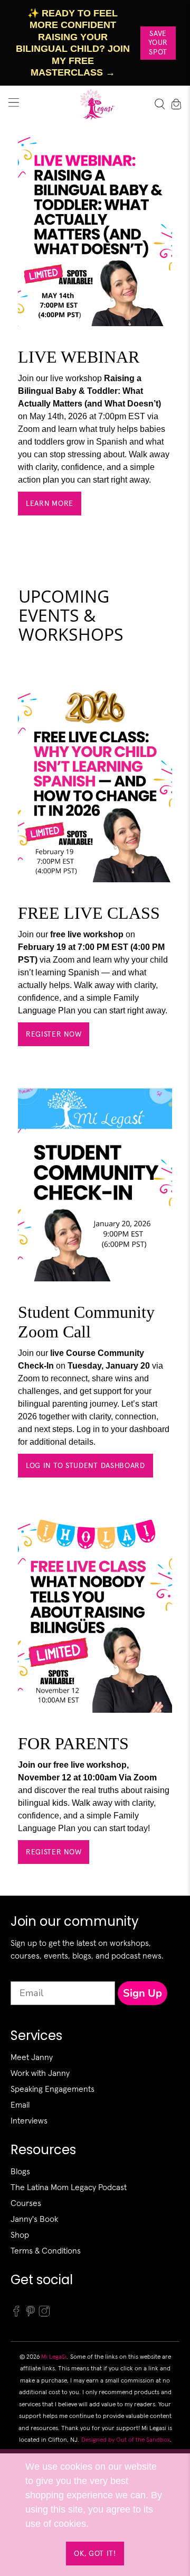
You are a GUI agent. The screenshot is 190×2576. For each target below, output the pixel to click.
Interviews (29, 2120)
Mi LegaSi (54, 2356)
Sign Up (142, 1993)
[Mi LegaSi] (95, 104)
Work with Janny (40, 2073)
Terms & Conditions (46, 2250)
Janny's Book (34, 2219)
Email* (25, 1972)
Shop (20, 2235)
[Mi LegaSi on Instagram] (44, 2314)
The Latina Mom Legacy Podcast (69, 2187)
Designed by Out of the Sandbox (126, 2439)
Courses (26, 2203)
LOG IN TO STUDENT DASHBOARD (85, 1465)
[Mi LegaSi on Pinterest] (31, 2314)
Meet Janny (32, 2057)
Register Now (54, 1034)
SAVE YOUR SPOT (158, 43)
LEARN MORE (50, 503)
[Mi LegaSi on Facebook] (16, 2314)
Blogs (20, 2171)
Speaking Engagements (53, 2089)
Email (20, 2104)
